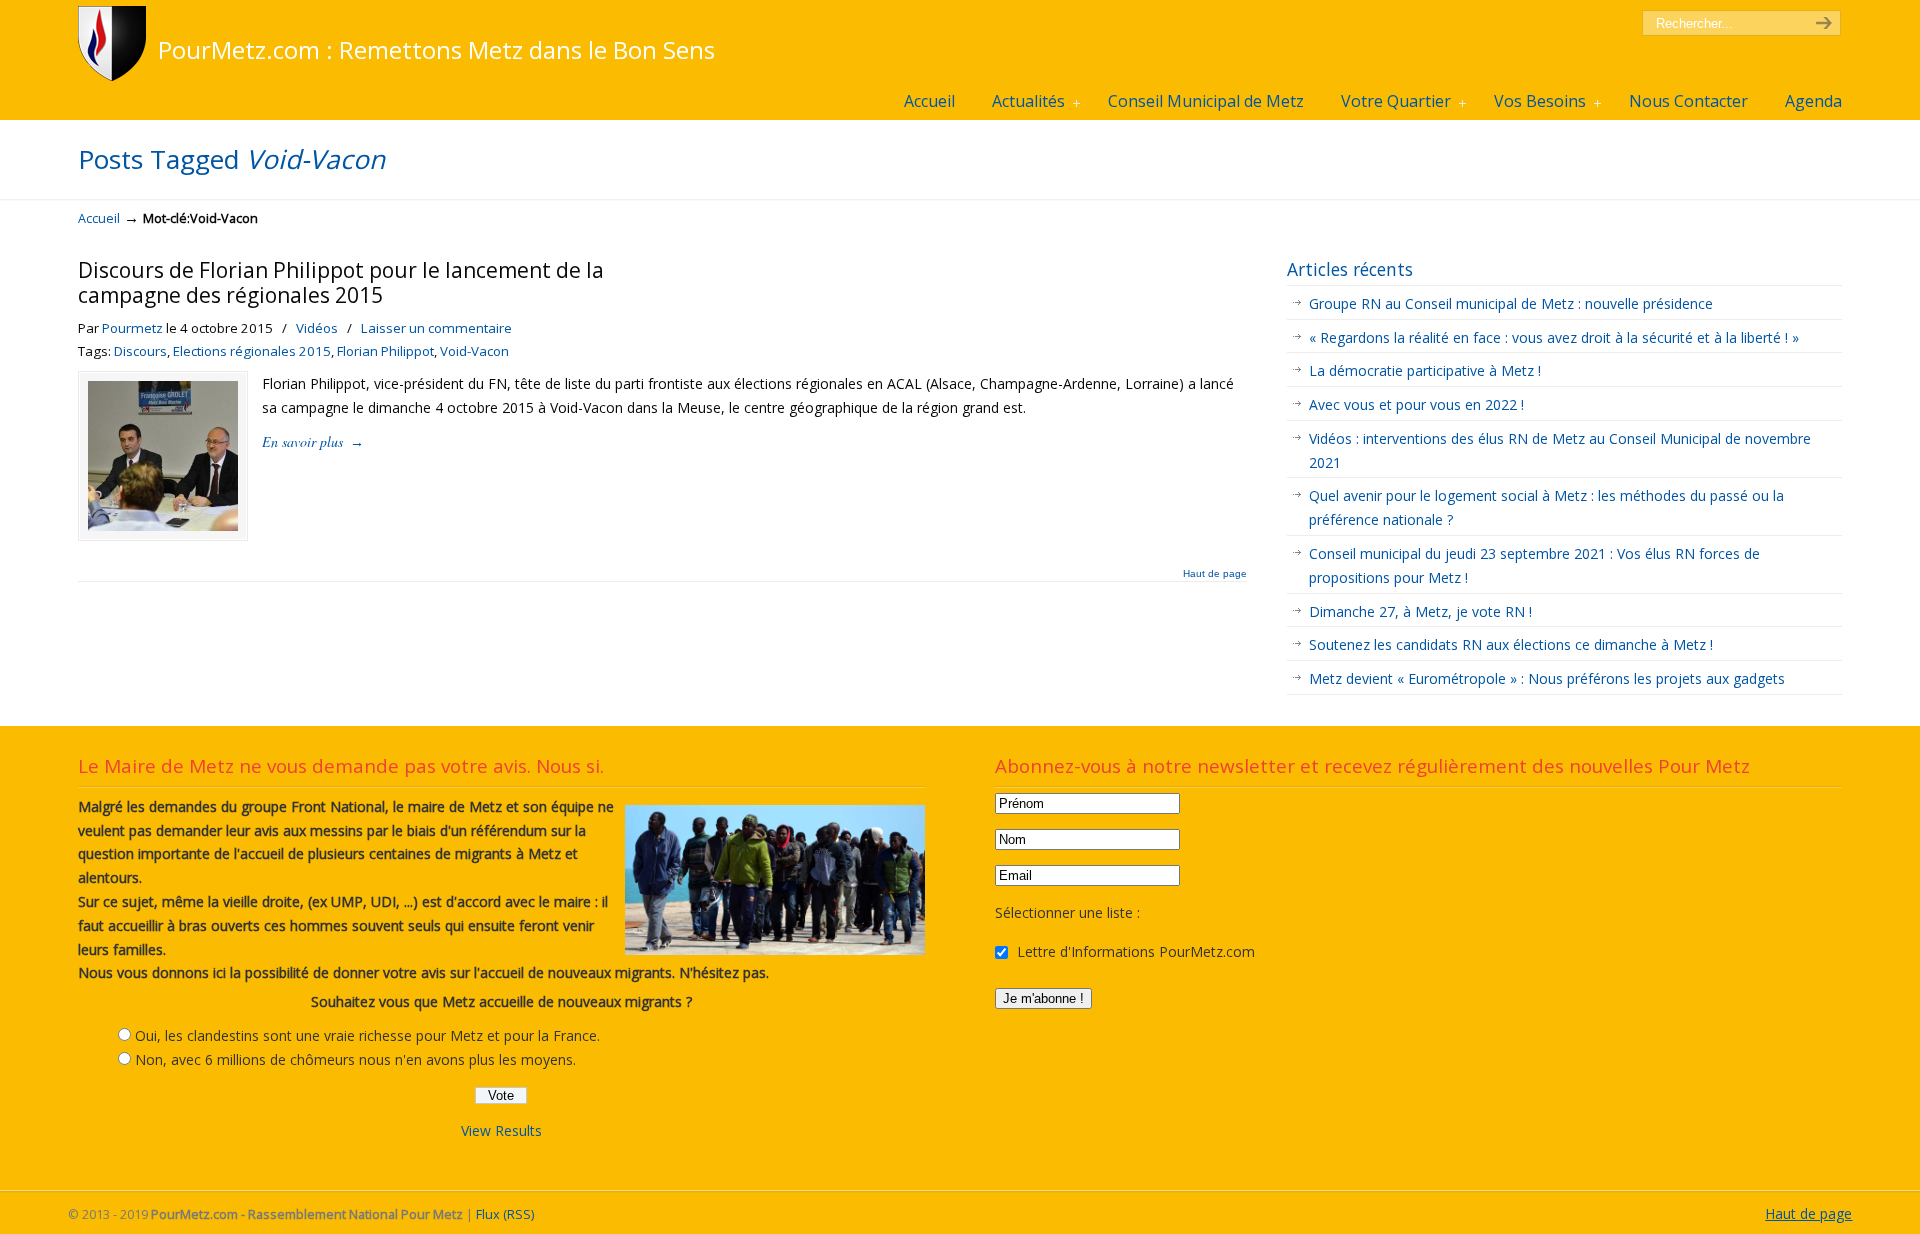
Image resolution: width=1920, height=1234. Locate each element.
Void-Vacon (474, 351)
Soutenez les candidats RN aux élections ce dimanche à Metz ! (1511, 644)
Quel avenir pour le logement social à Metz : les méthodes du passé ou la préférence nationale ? (1546, 507)
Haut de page (1215, 574)
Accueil (99, 218)
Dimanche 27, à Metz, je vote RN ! (1420, 611)
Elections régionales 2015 (252, 351)
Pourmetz (132, 328)
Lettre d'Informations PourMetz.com (1134, 951)
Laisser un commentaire (436, 328)
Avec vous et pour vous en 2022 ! (1416, 404)
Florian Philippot (385, 351)
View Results (501, 1130)
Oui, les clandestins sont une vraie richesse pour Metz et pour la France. (367, 1035)
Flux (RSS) (505, 1214)
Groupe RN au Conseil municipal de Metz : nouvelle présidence (1511, 303)
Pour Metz (115, 43)
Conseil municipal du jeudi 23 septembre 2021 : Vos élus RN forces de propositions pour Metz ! (1534, 565)
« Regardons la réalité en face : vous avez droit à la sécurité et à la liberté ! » (1556, 337)
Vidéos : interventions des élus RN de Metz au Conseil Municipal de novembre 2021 (1560, 450)
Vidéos (317, 328)
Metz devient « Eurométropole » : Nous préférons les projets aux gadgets (1547, 678)
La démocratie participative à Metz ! (1425, 370)
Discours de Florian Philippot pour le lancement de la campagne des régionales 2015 (341, 282)
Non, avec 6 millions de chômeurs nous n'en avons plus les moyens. (355, 1059)
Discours (140, 351)
